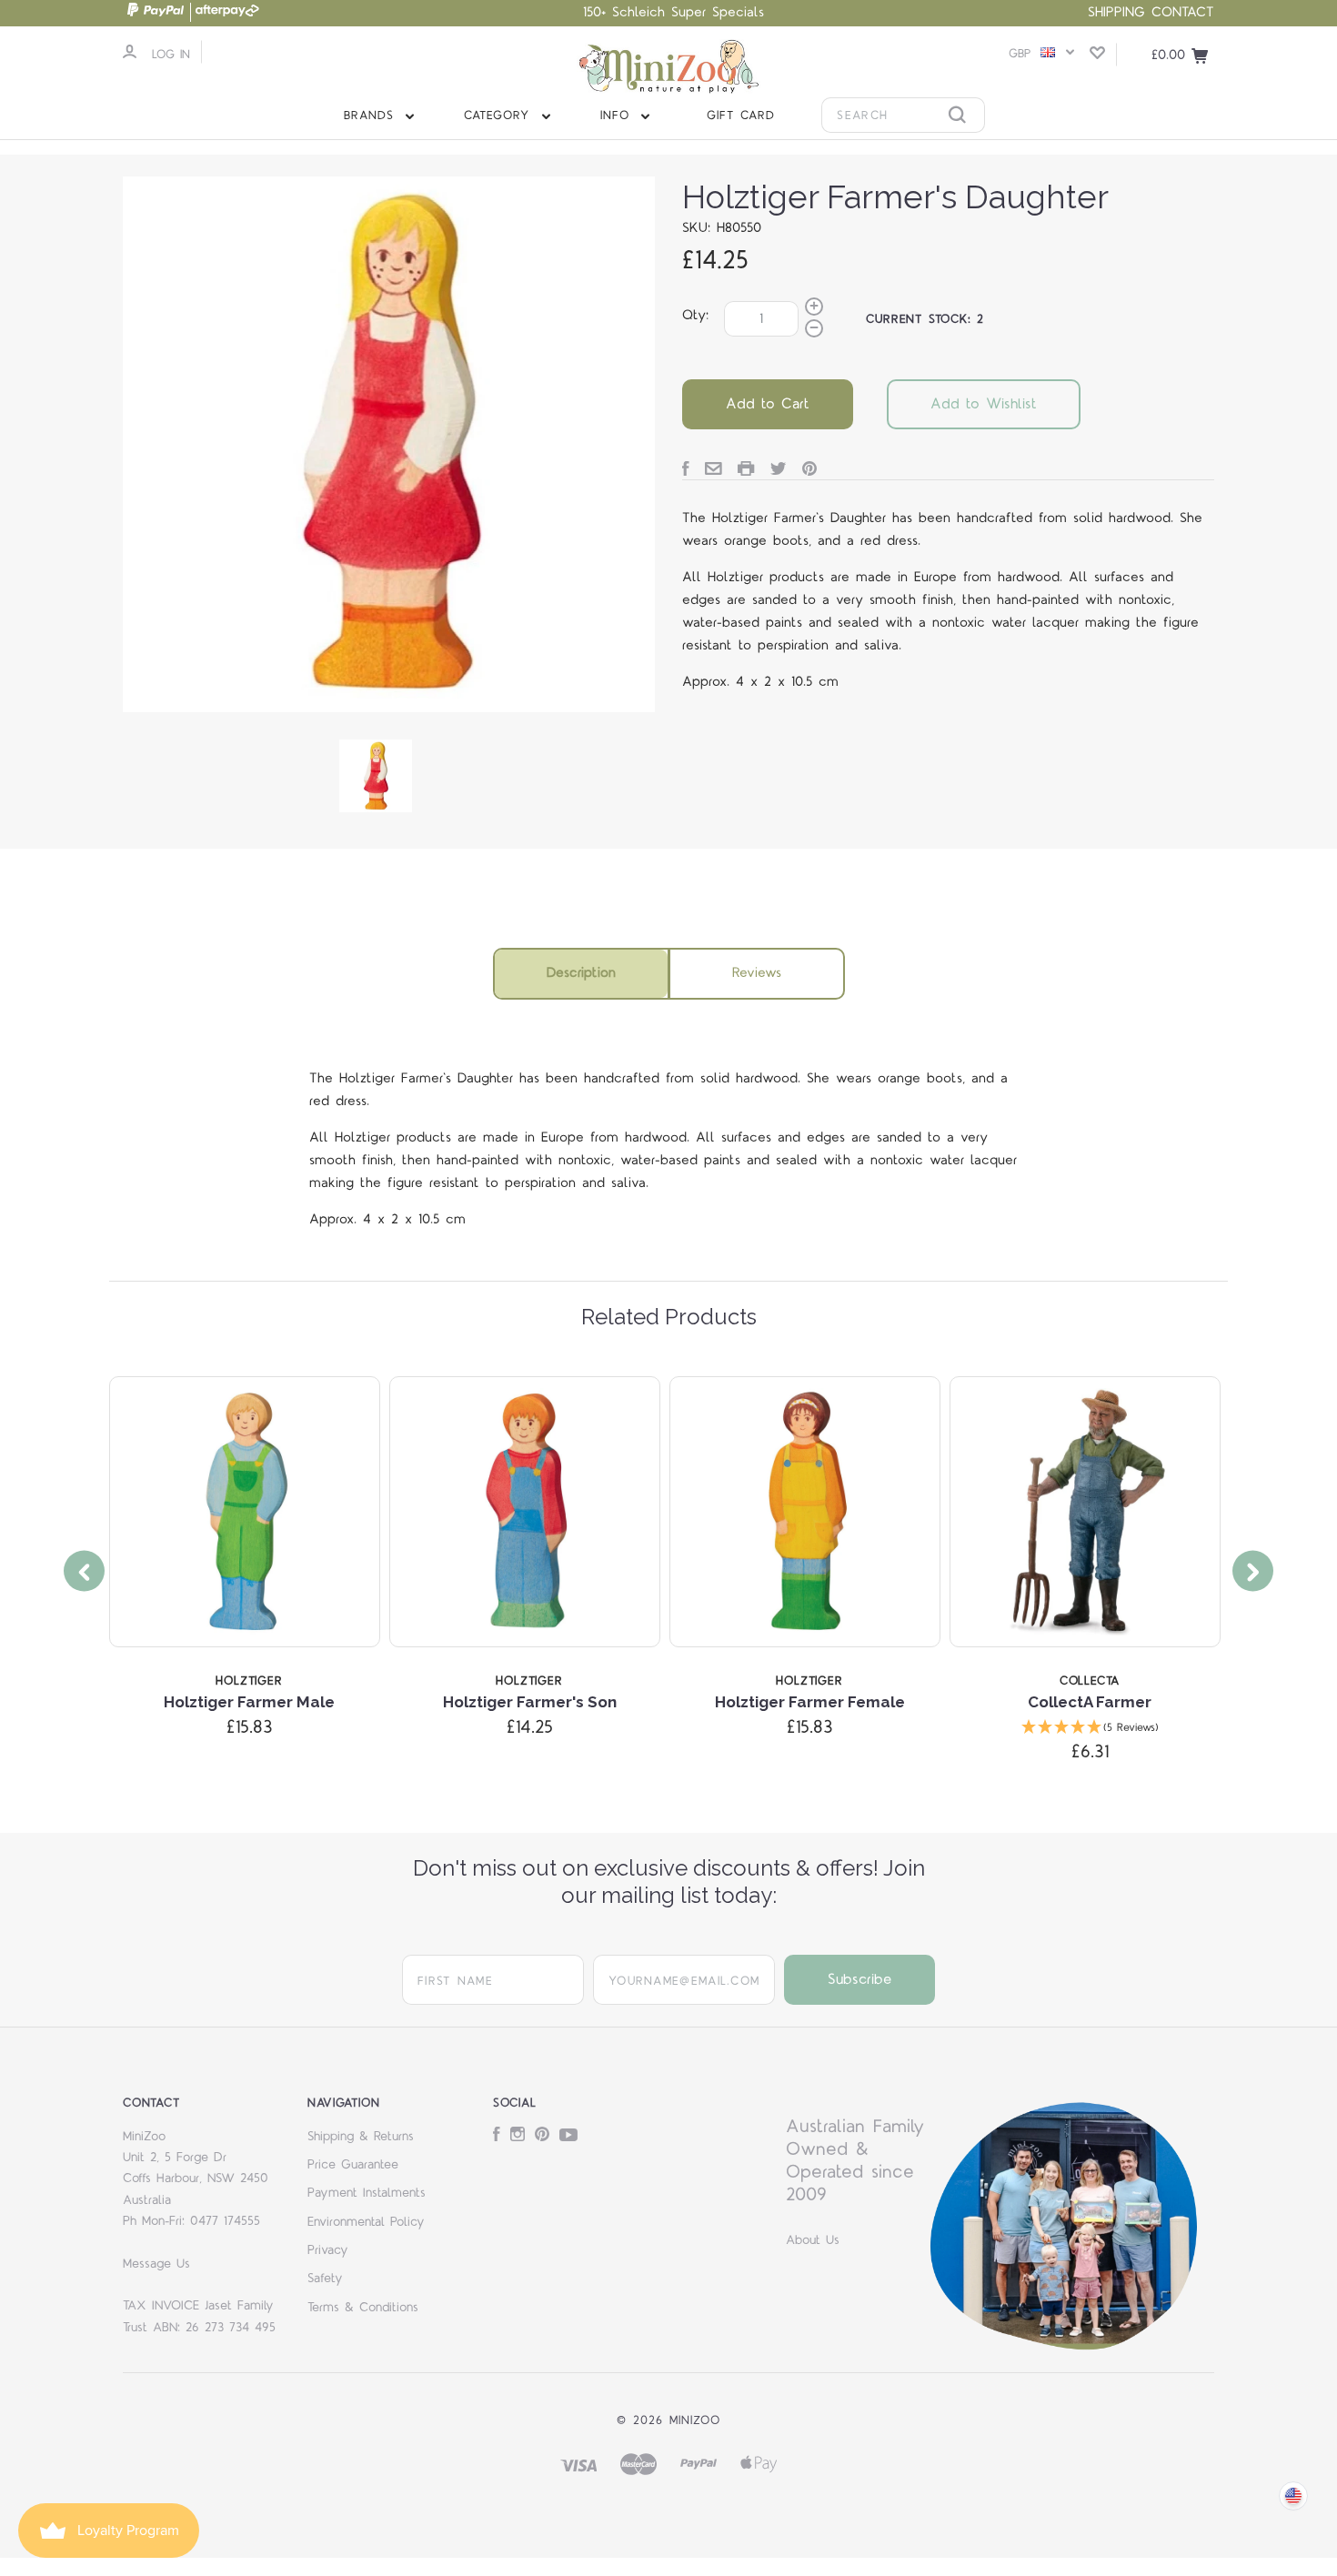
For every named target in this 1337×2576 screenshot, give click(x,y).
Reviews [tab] (757, 973)
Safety (325, 2279)
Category (500, 116)
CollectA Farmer (1090, 1702)
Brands (372, 116)
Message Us (156, 2264)
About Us (813, 2240)
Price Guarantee (353, 2165)
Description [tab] (581, 973)
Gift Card (741, 116)
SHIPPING (1116, 12)
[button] (1090, 1729)
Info (618, 116)
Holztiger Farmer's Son (530, 1702)
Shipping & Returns (361, 2137)
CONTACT (1183, 12)
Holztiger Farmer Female (810, 1702)
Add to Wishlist (984, 404)
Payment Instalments (367, 2193)
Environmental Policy (366, 2222)
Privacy (328, 2250)
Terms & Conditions (363, 2308)
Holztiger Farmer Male (249, 1702)
